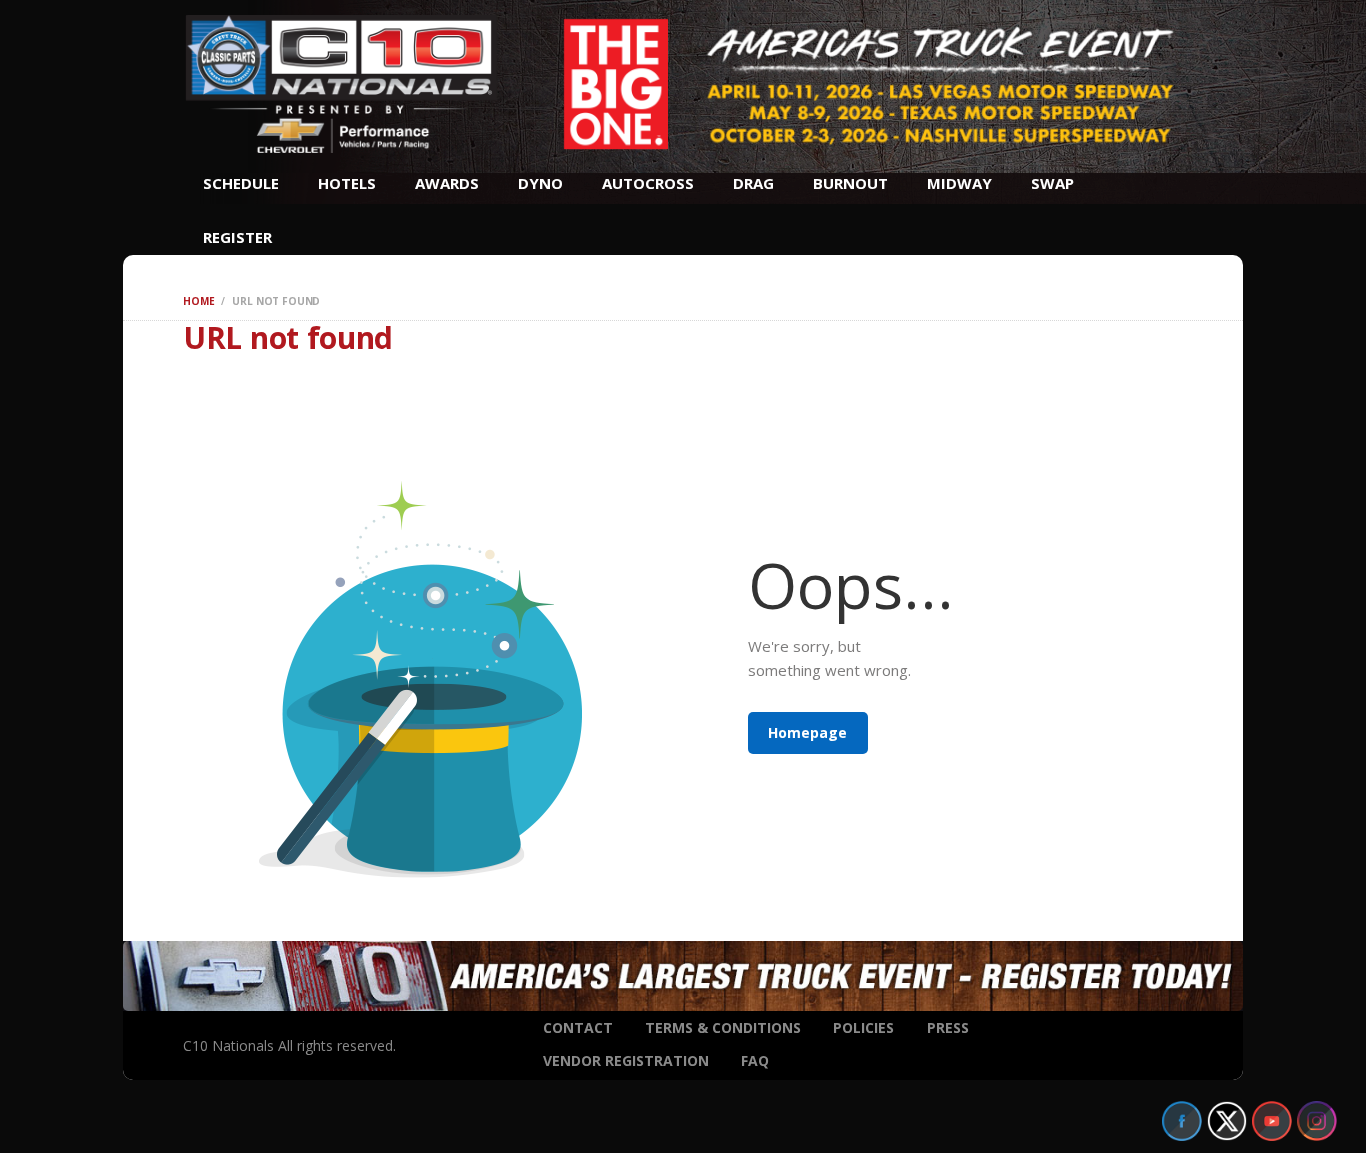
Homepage (807, 732)
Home (198, 301)
